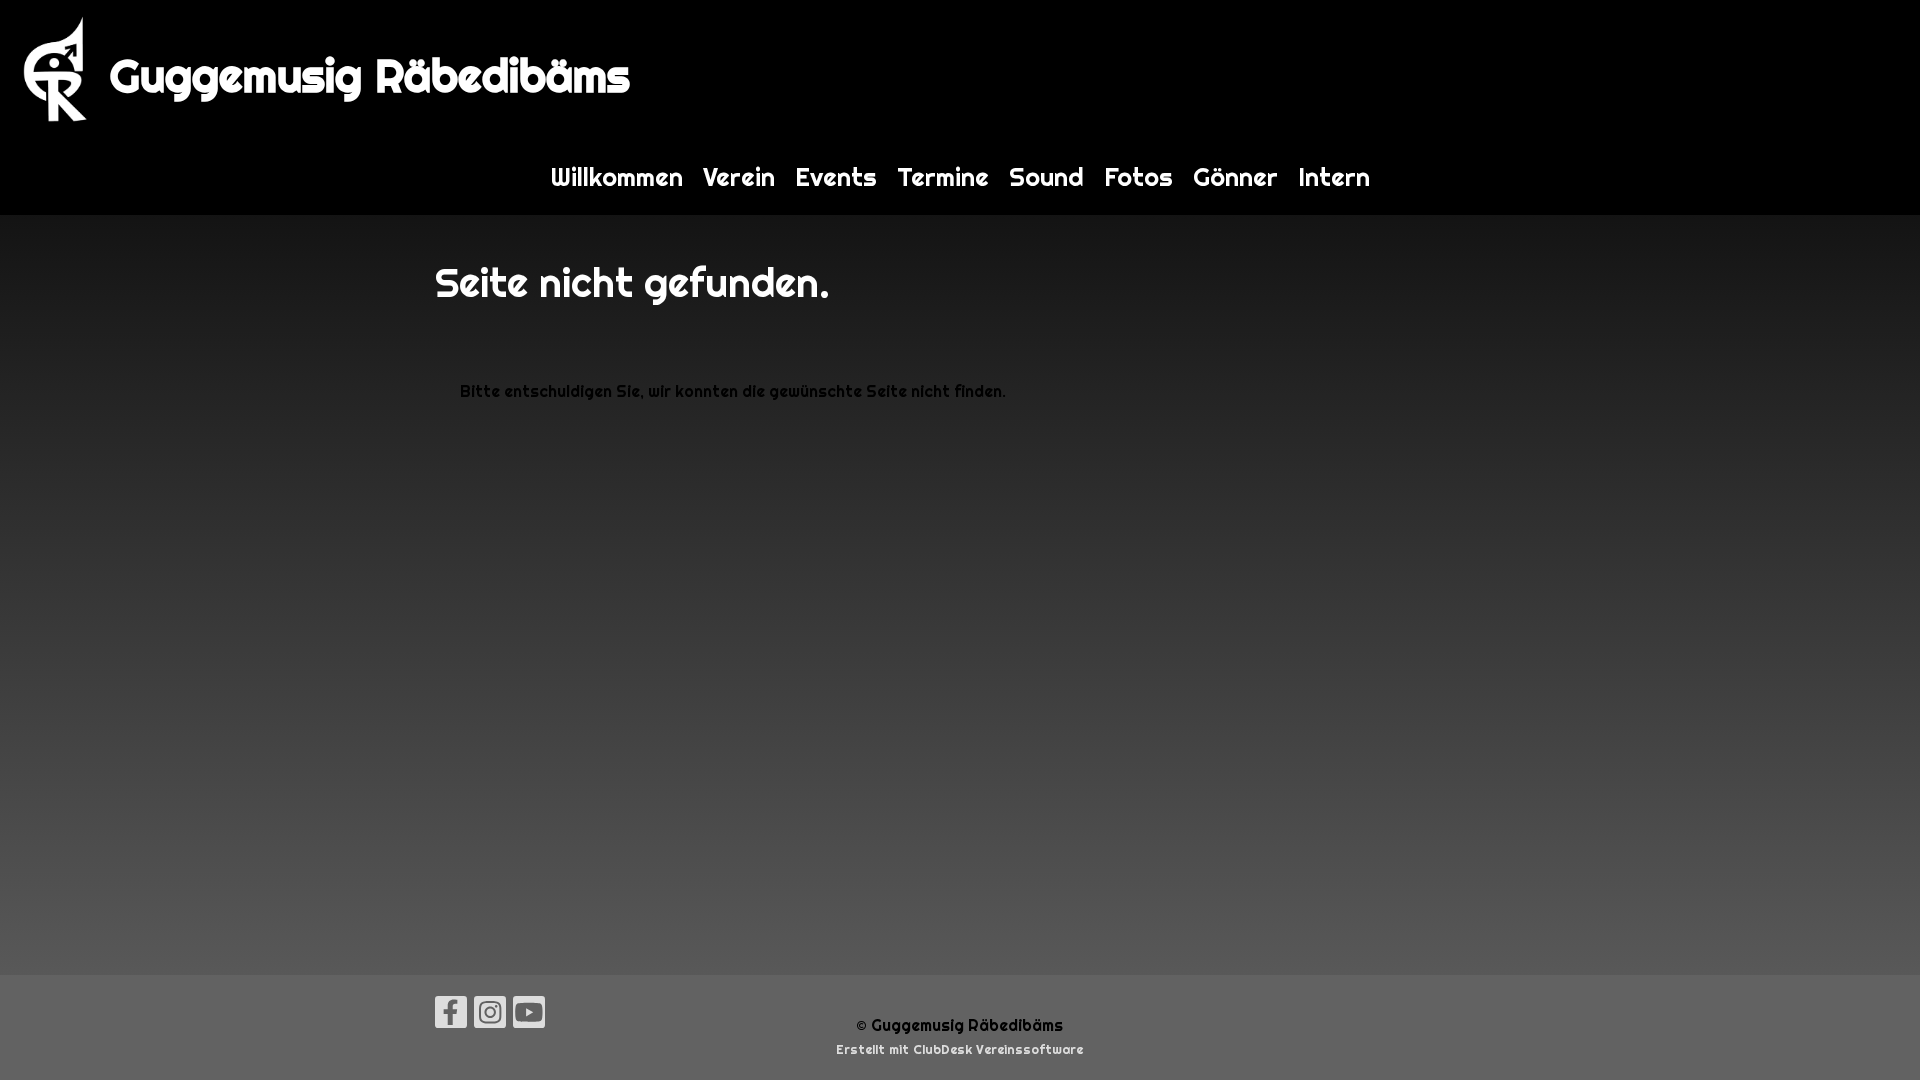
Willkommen (617, 177)
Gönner (1235, 177)
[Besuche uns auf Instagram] (490, 1016)
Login (1878, 69)
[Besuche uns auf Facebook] (451, 1016)
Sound (1046, 177)
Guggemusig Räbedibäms (370, 75)
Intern (1334, 177)
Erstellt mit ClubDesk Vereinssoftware (959, 1049)
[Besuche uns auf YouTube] (529, 1016)
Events (836, 177)
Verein (739, 177)
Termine (943, 177)
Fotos (1138, 177)
